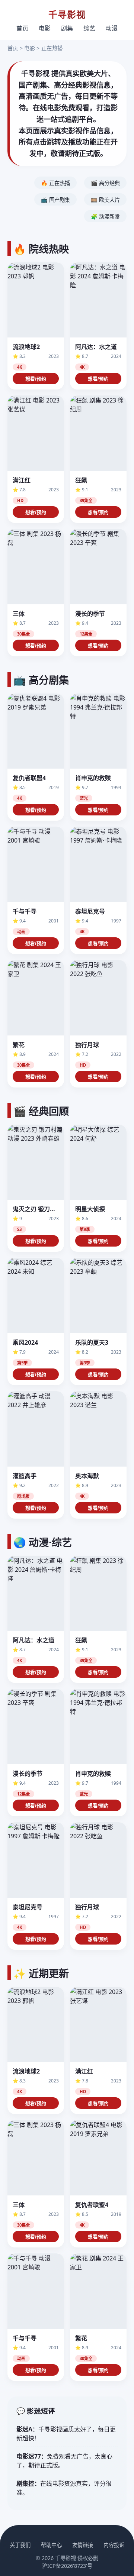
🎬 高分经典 (105, 183)
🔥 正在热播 (55, 183)
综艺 (89, 28)
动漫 (112, 28)
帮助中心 (51, 2545)
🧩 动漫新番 (105, 216)
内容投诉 (114, 2545)
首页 (22, 28)
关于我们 (20, 2545)
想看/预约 (36, 379)
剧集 (67, 28)
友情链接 (83, 2545)
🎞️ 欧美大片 (105, 200)
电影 (45, 28)
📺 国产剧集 (55, 200)
